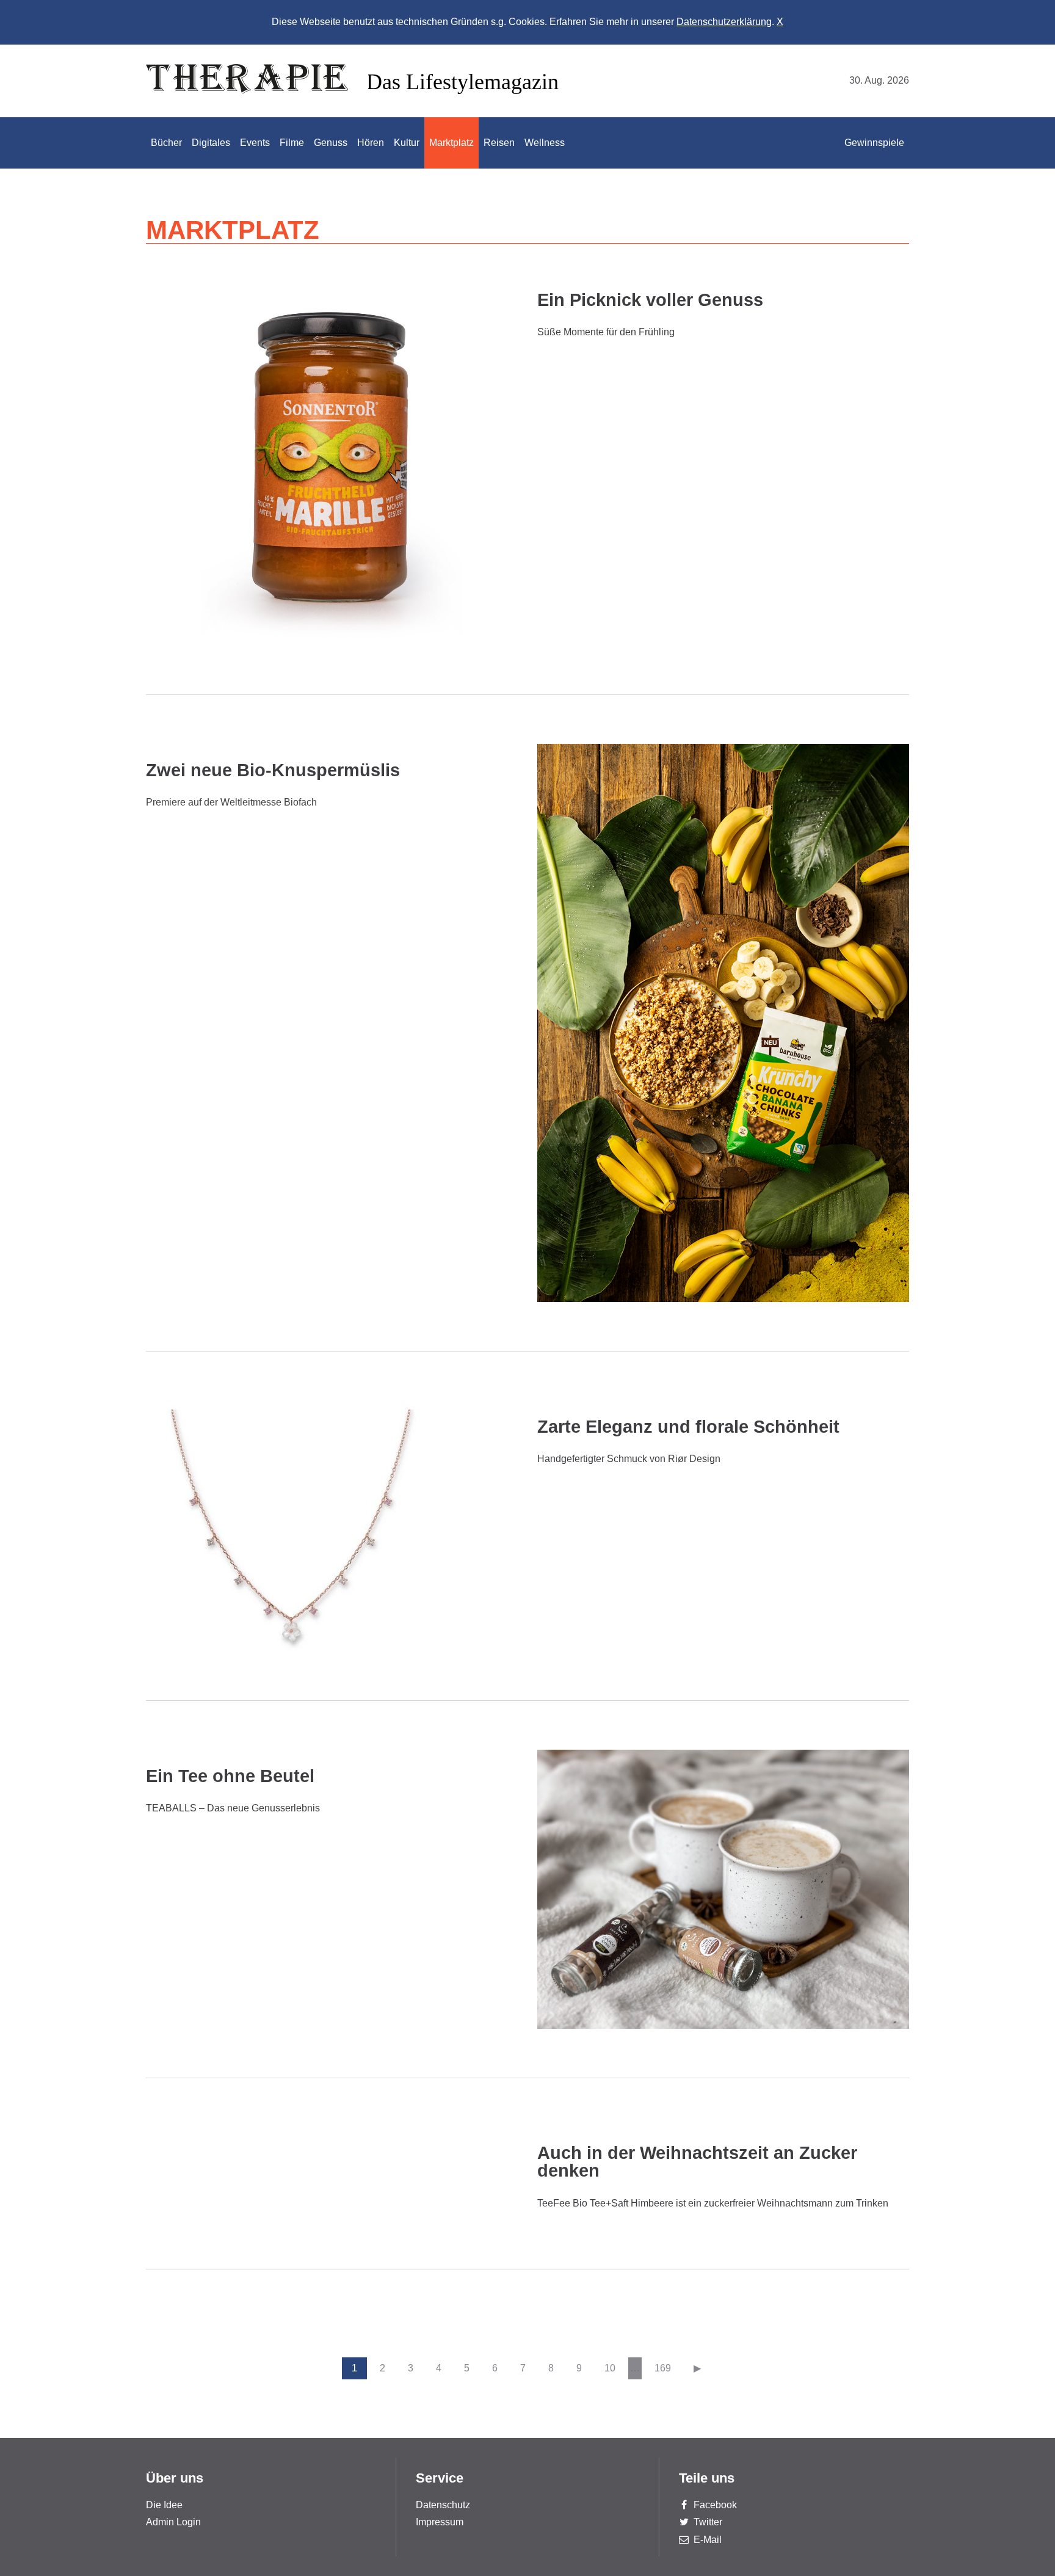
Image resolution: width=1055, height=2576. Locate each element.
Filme (292, 143)
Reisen (499, 143)
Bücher (166, 143)
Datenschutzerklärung (724, 22)
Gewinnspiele (874, 143)
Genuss (331, 143)
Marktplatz (451, 143)
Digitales (211, 143)
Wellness (545, 143)
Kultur (407, 143)
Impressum (440, 2522)
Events (255, 143)
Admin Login (173, 2522)
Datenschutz (443, 2505)
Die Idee (164, 2505)
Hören (371, 143)
